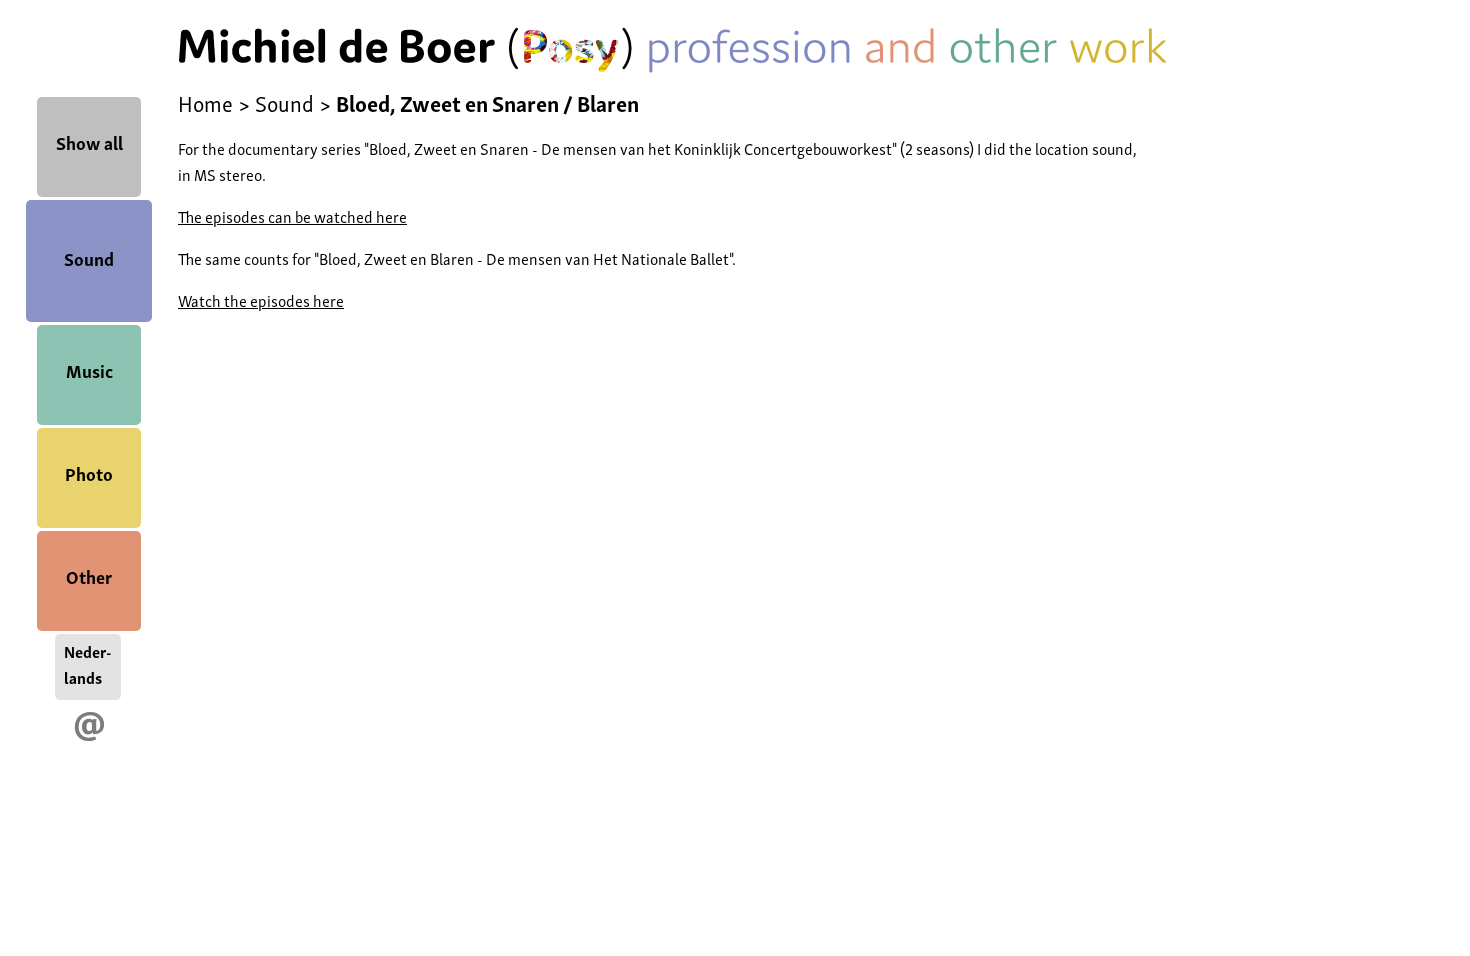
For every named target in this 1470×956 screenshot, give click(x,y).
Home (205, 102)
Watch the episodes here (261, 300)
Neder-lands (88, 664)
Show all (89, 141)
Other (89, 575)
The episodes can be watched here (292, 216)
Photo (89, 472)
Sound (89, 257)
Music (89, 369)
